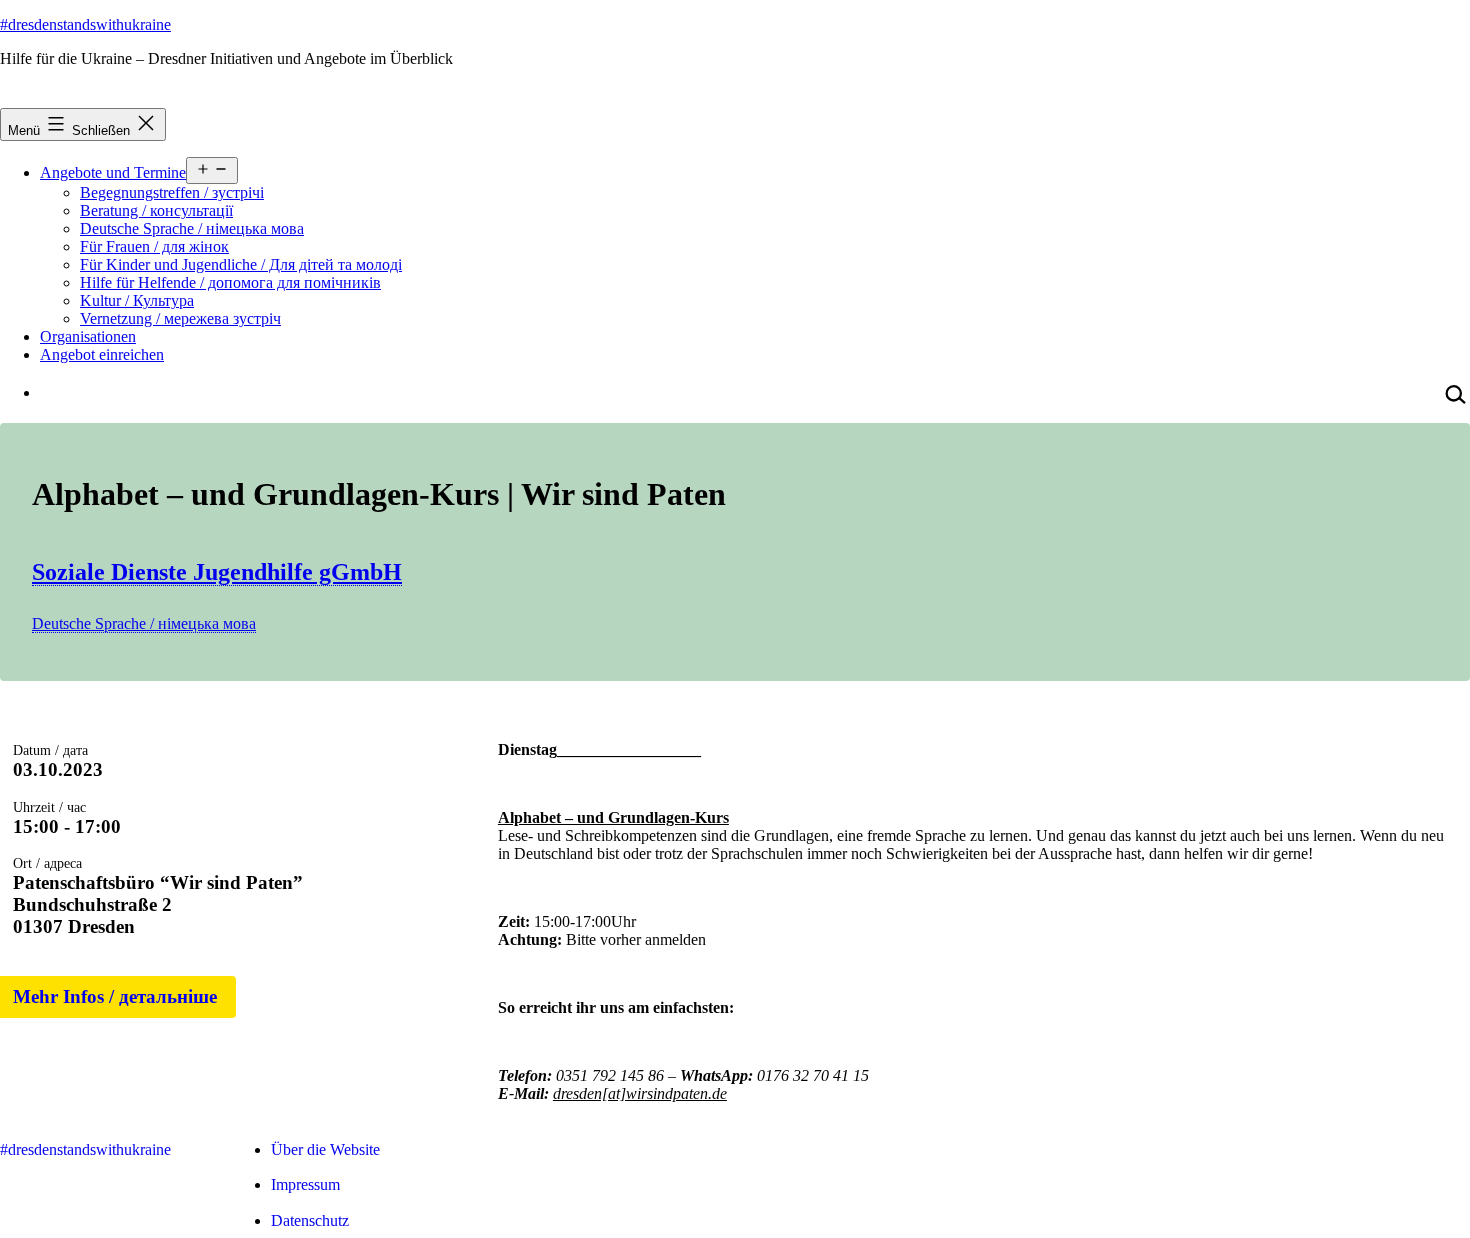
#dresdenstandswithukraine (85, 24)
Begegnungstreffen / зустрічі (172, 192)
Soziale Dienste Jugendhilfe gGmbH (217, 572)
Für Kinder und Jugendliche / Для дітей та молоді (241, 264)
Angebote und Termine (113, 172)
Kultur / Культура (137, 300)
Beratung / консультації (156, 210)
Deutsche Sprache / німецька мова (192, 228)
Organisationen (88, 336)
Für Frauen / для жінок (154, 246)
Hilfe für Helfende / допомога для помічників (230, 282)
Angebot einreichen (102, 354)
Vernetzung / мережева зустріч (180, 318)
